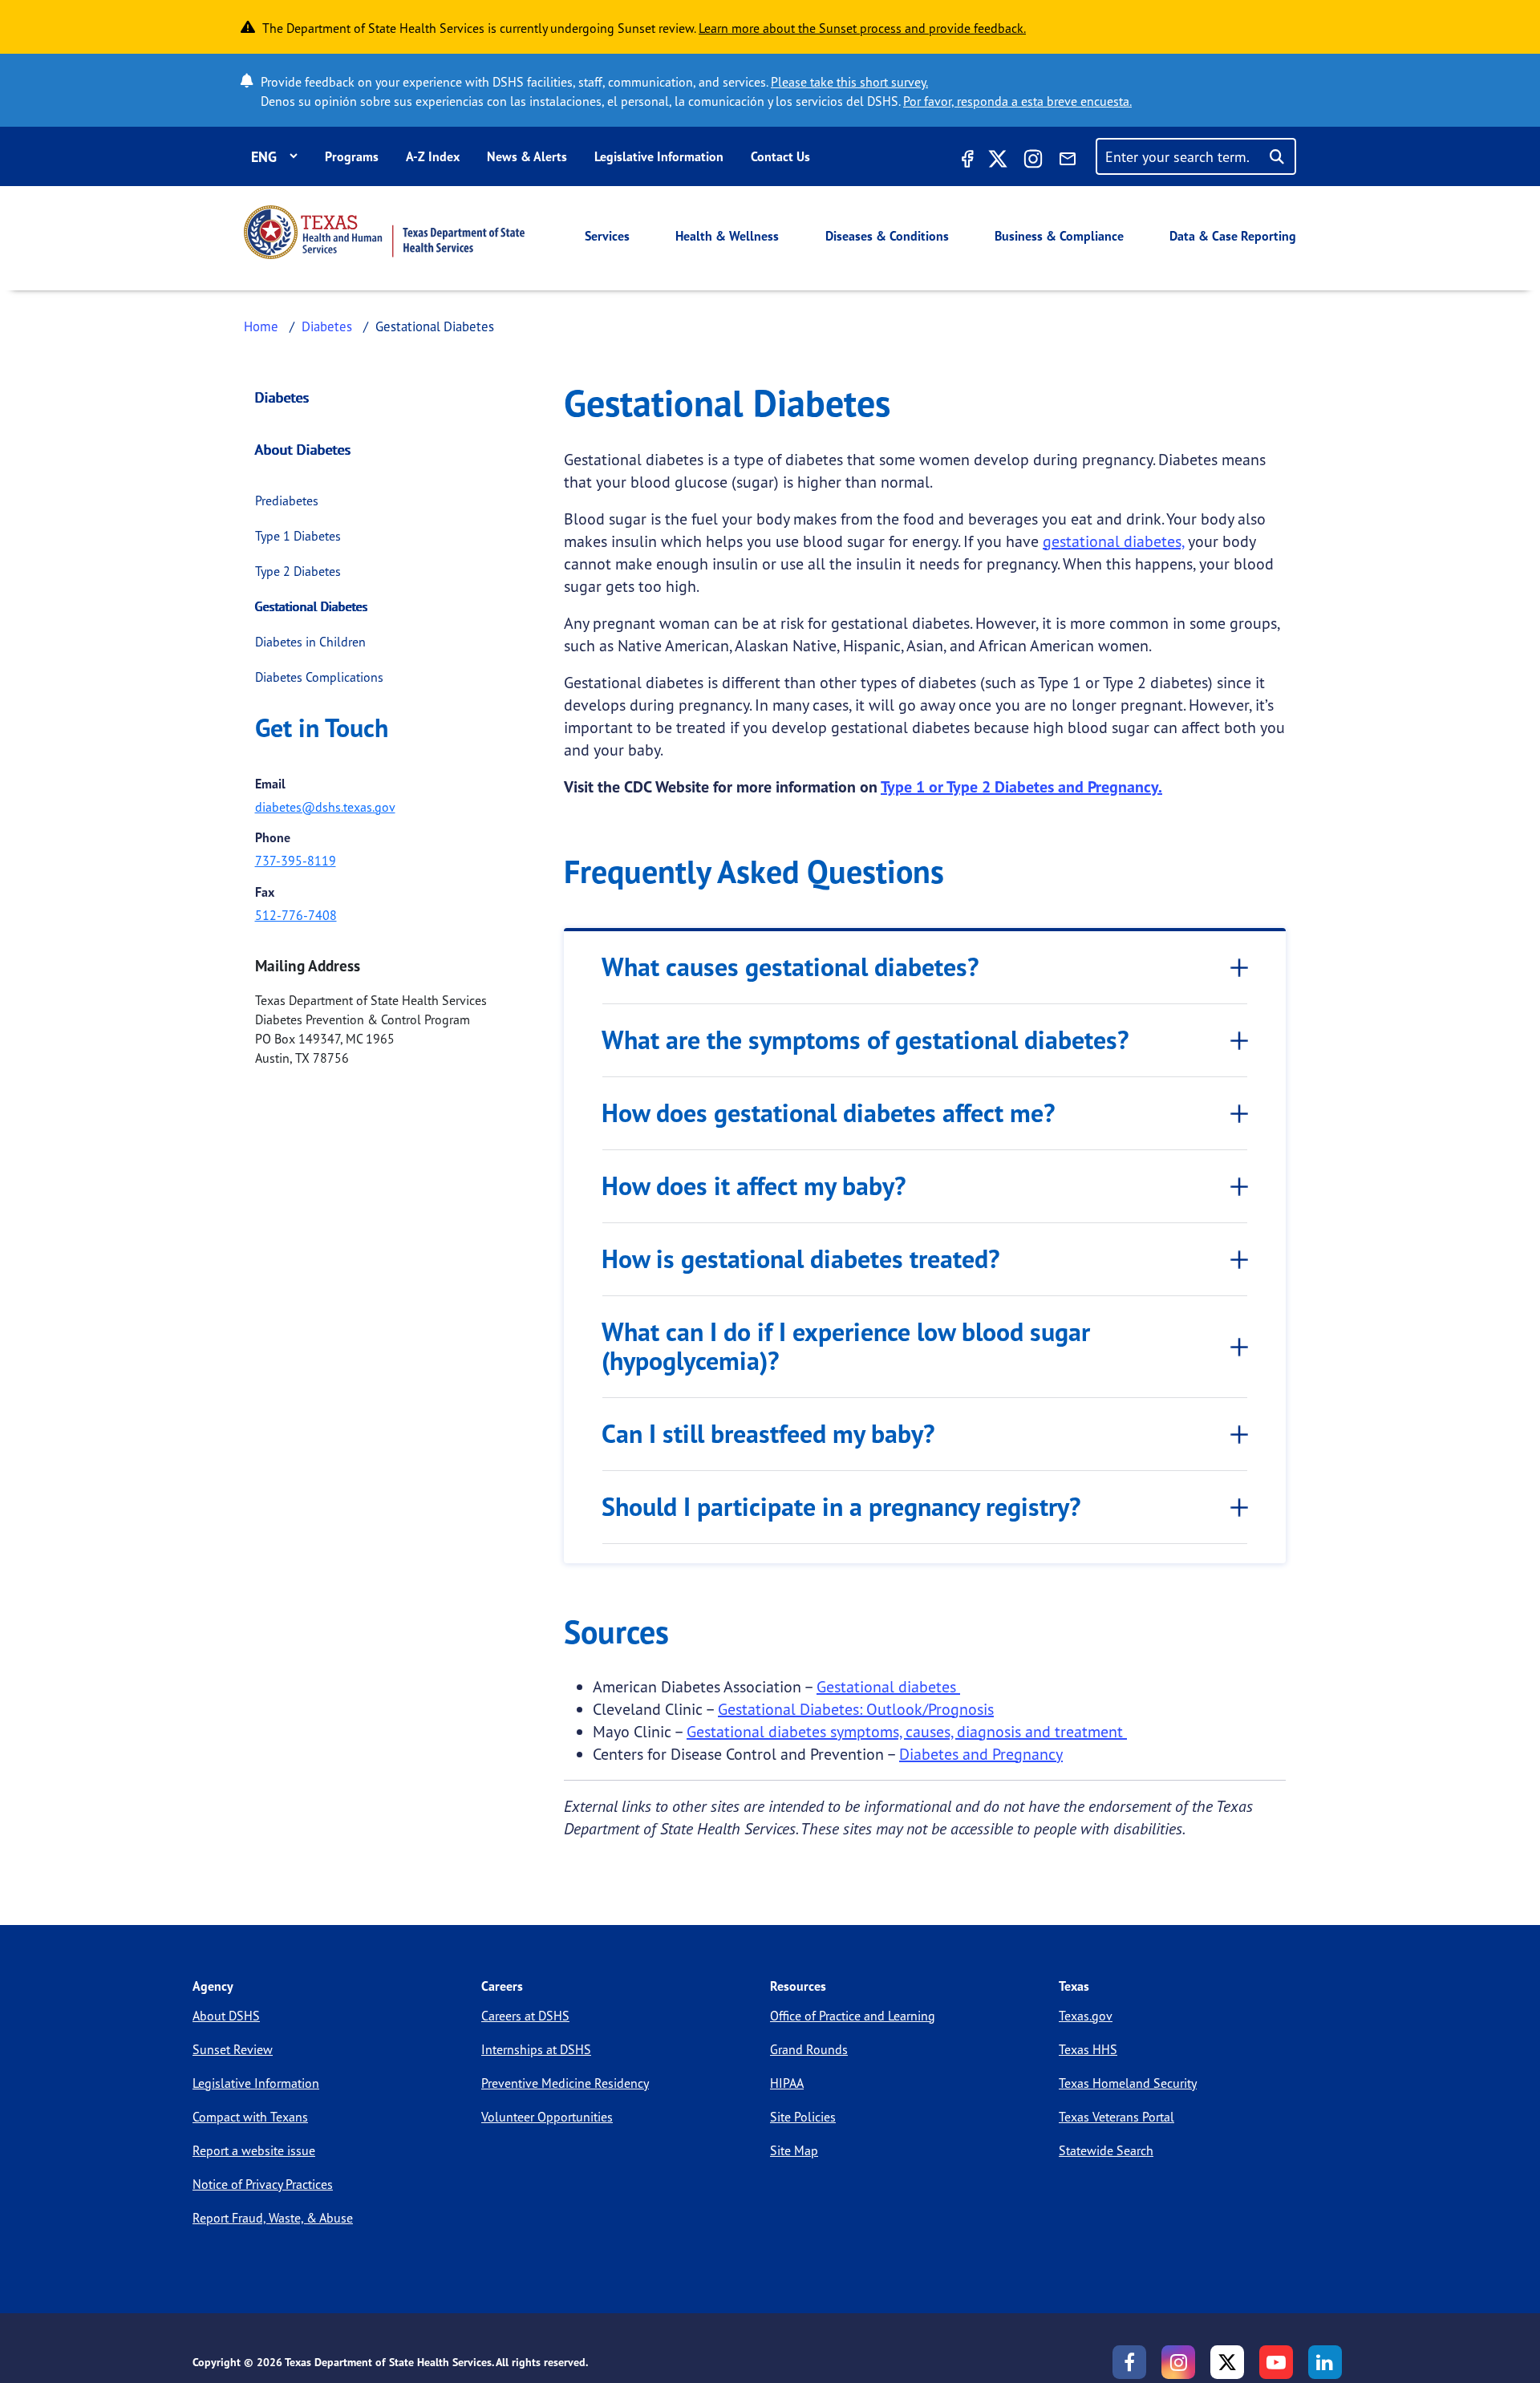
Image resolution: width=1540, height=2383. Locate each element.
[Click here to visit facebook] (966, 161)
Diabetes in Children (310, 642)
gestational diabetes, (1113, 541)
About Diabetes (303, 449)
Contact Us (780, 156)
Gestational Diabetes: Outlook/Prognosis (856, 1709)
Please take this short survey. (849, 82)
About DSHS (226, 2016)
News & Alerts (527, 156)
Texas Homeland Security (1128, 2083)
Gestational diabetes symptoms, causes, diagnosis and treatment (907, 1731)
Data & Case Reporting (1233, 236)
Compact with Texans (250, 2117)
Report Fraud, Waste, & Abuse (273, 2218)
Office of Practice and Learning (853, 2016)
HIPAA (787, 2083)
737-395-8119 (296, 861)
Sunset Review (233, 2049)
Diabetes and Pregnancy (981, 1754)
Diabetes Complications (319, 677)
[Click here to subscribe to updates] (1068, 161)
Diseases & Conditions (887, 236)
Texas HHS (1088, 2049)
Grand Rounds (809, 2049)
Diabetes (327, 326)
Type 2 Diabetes (298, 571)
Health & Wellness (727, 236)
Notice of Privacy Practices (263, 2184)
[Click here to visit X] (998, 161)
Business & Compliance (1059, 236)
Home (261, 326)
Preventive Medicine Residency (565, 2083)
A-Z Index (433, 156)
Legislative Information (659, 156)
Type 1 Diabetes (298, 536)
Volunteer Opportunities (547, 2117)
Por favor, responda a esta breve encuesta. (1017, 101)
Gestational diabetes (888, 1686)
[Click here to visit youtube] (1276, 2362)
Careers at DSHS (525, 2016)
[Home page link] (384, 232)
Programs (352, 156)
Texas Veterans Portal (1116, 2117)
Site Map (794, 2150)
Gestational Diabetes (312, 606)
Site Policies (803, 2117)
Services (607, 236)
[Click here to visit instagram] (1033, 161)
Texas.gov (1086, 2016)
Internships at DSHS (536, 2049)
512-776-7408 (296, 915)
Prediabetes (287, 501)
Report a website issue (254, 2150)
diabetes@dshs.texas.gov (325, 807)
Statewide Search (1106, 2150)
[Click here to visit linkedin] (1325, 2362)
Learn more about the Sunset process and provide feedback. (862, 28)
